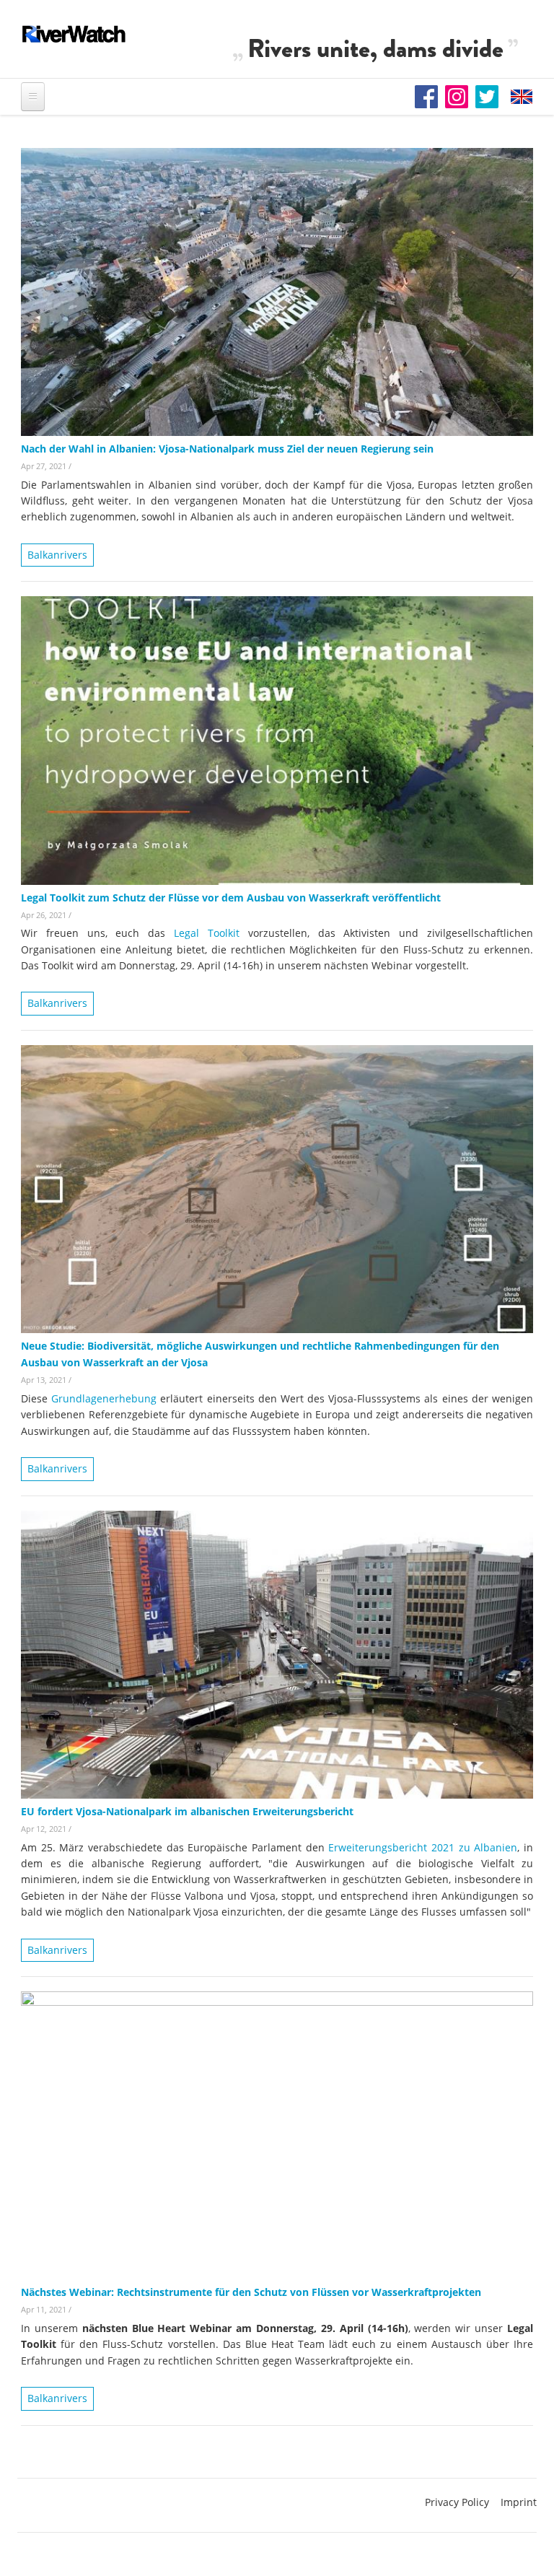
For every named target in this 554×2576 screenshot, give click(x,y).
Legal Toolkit (207, 933)
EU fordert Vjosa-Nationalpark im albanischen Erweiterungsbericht (187, 1811)
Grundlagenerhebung (104, 1398)
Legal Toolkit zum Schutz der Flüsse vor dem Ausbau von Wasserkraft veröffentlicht (231, 898)
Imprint (519, 2502)
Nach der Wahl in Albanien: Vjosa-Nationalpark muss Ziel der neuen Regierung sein (227, 449)
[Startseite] (74, 34)
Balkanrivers (57, 555)
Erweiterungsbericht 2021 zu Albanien (423, 1847)
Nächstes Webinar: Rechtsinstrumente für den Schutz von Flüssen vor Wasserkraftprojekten (251, 2292)
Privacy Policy (457, 2502)
